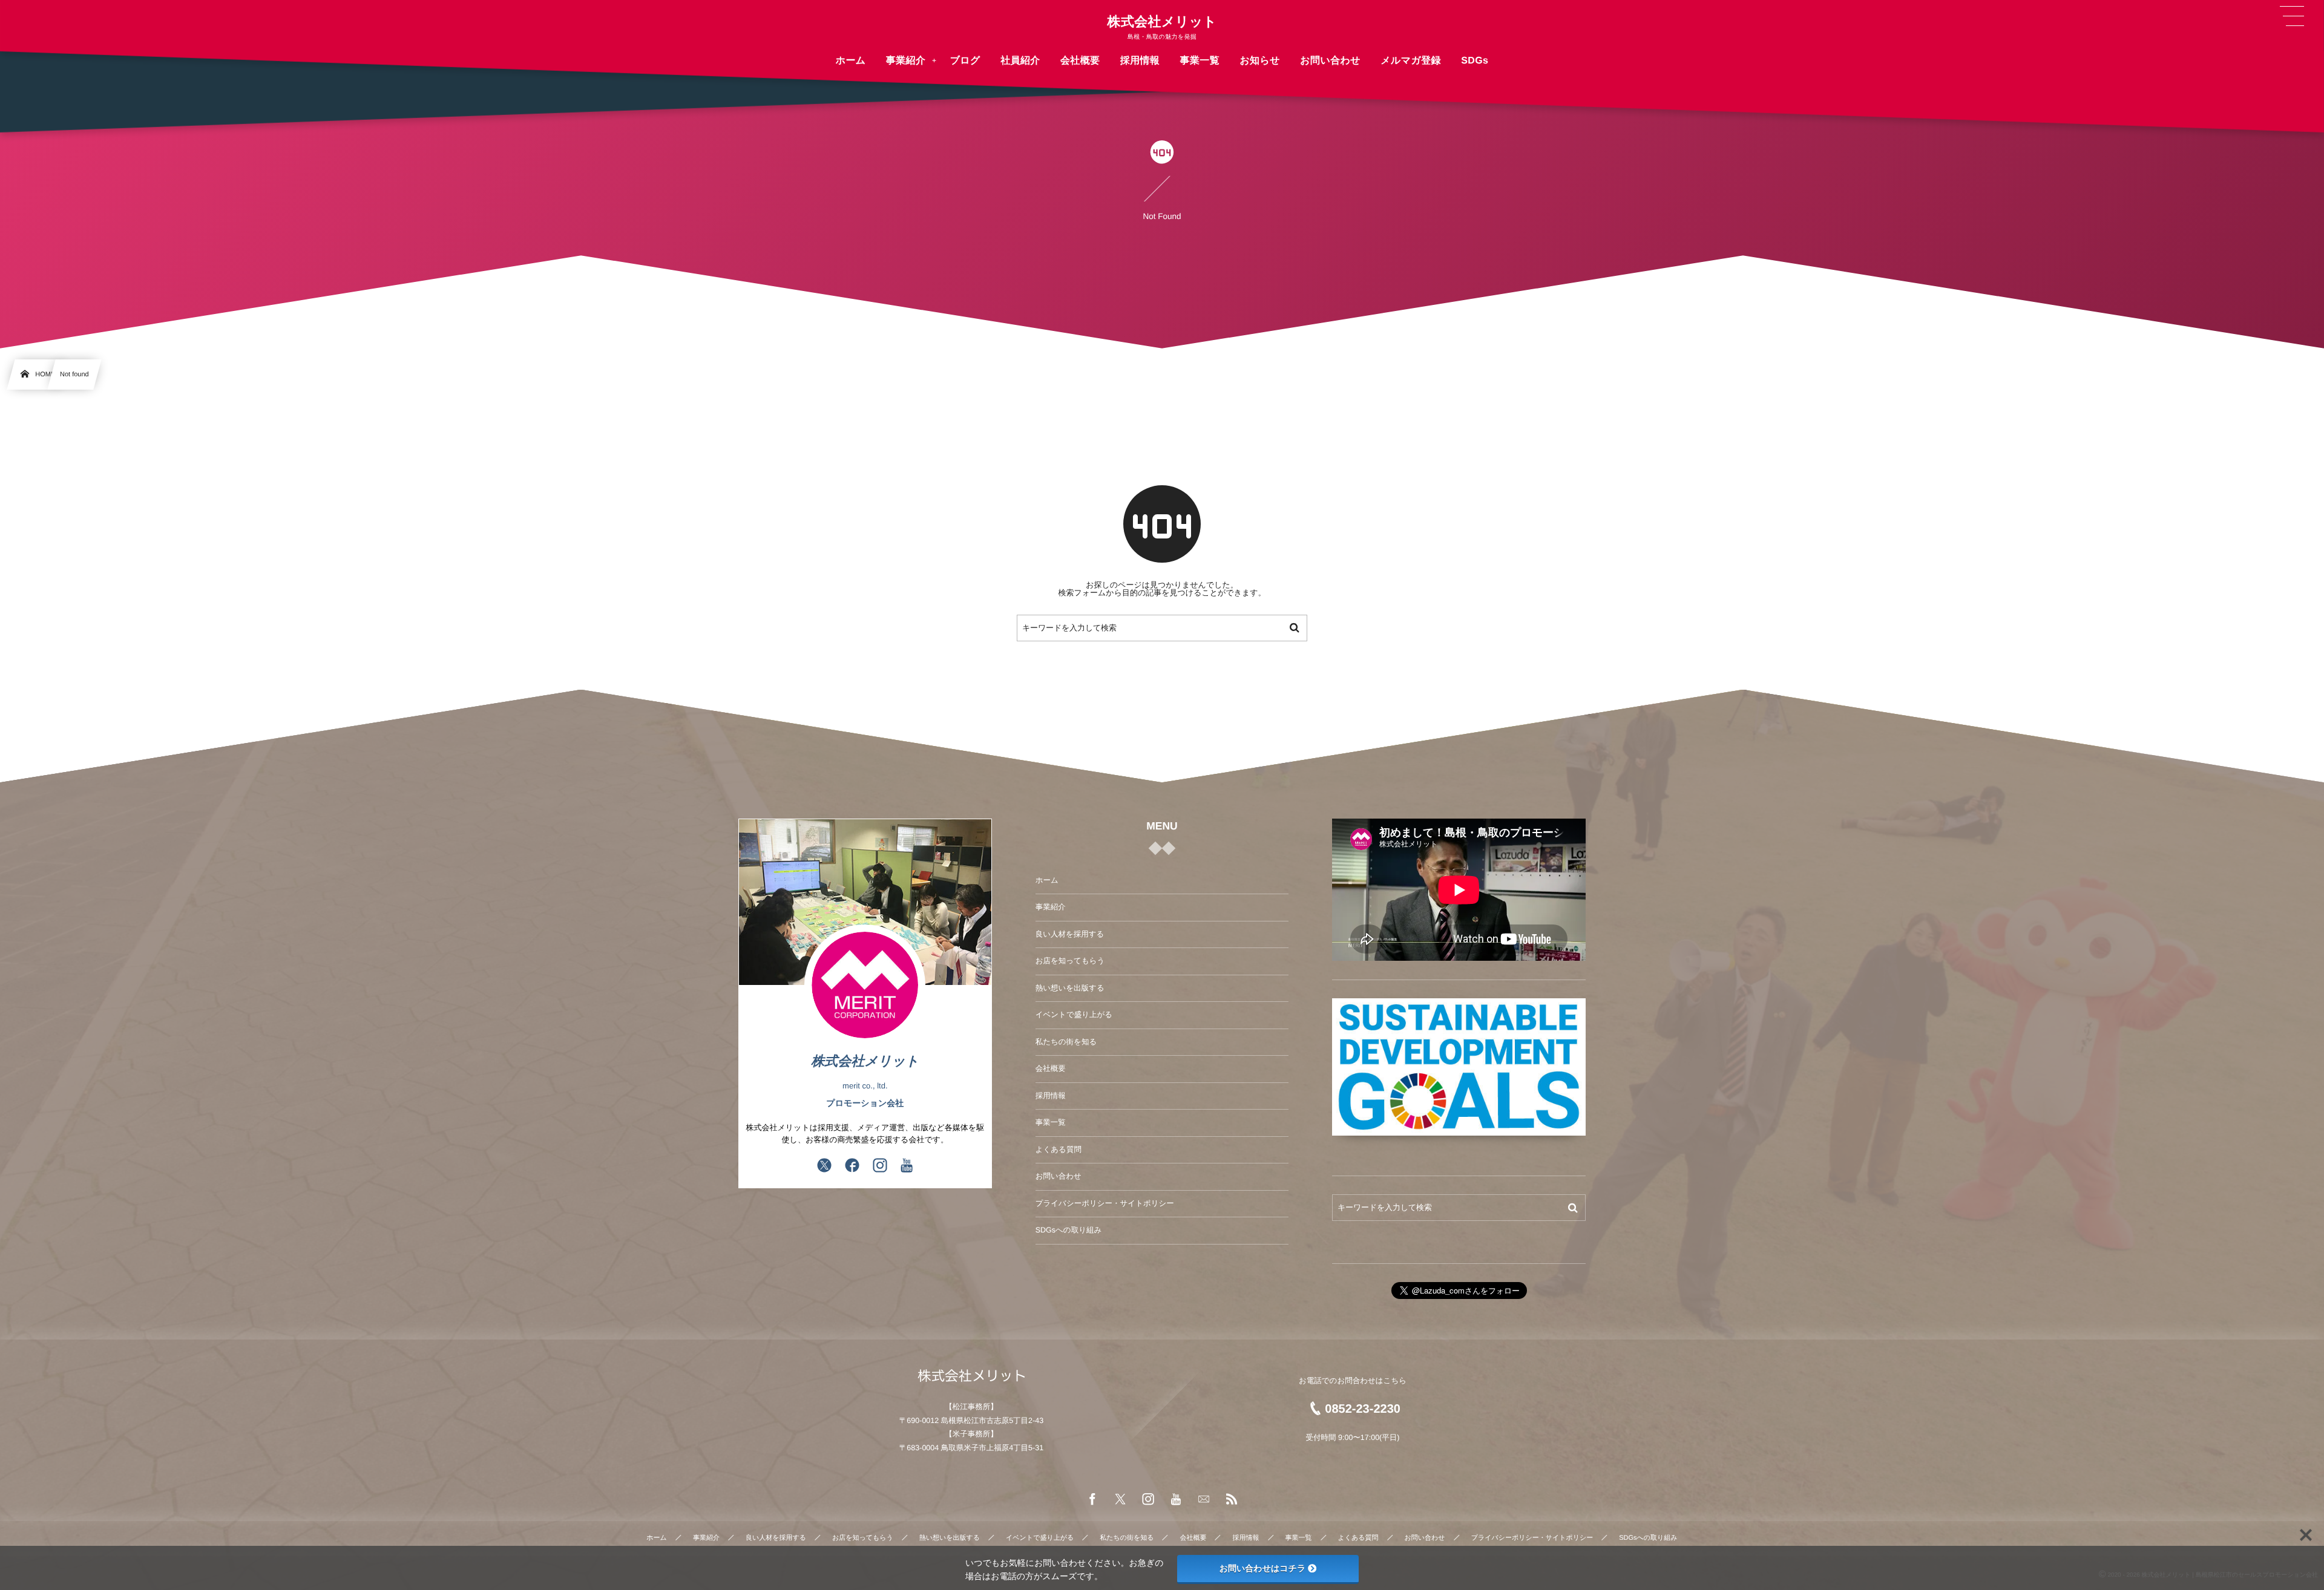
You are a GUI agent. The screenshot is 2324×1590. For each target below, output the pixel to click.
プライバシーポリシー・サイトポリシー (1105, 1203)
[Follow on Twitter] (824, 1166)
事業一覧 (1051, 1122)
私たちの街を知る (1066, 1042)
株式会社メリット (1162, 22)
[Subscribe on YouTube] (907, 1166)
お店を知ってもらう (1070, 961)
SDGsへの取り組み (1069, 1230)
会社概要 (1051, 1068)
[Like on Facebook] (852, 1166)
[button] (2292, 16)
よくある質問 (1059, 1150)
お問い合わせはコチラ (1263, 1568)
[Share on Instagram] (880, 1166)
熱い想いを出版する (1070, 988)
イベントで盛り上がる (1074, 1015)
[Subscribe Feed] (1232, 1500)
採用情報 (1051, 1096)
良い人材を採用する (1070, 934)
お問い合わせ (1059, 1176)
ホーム (1047, 880)
